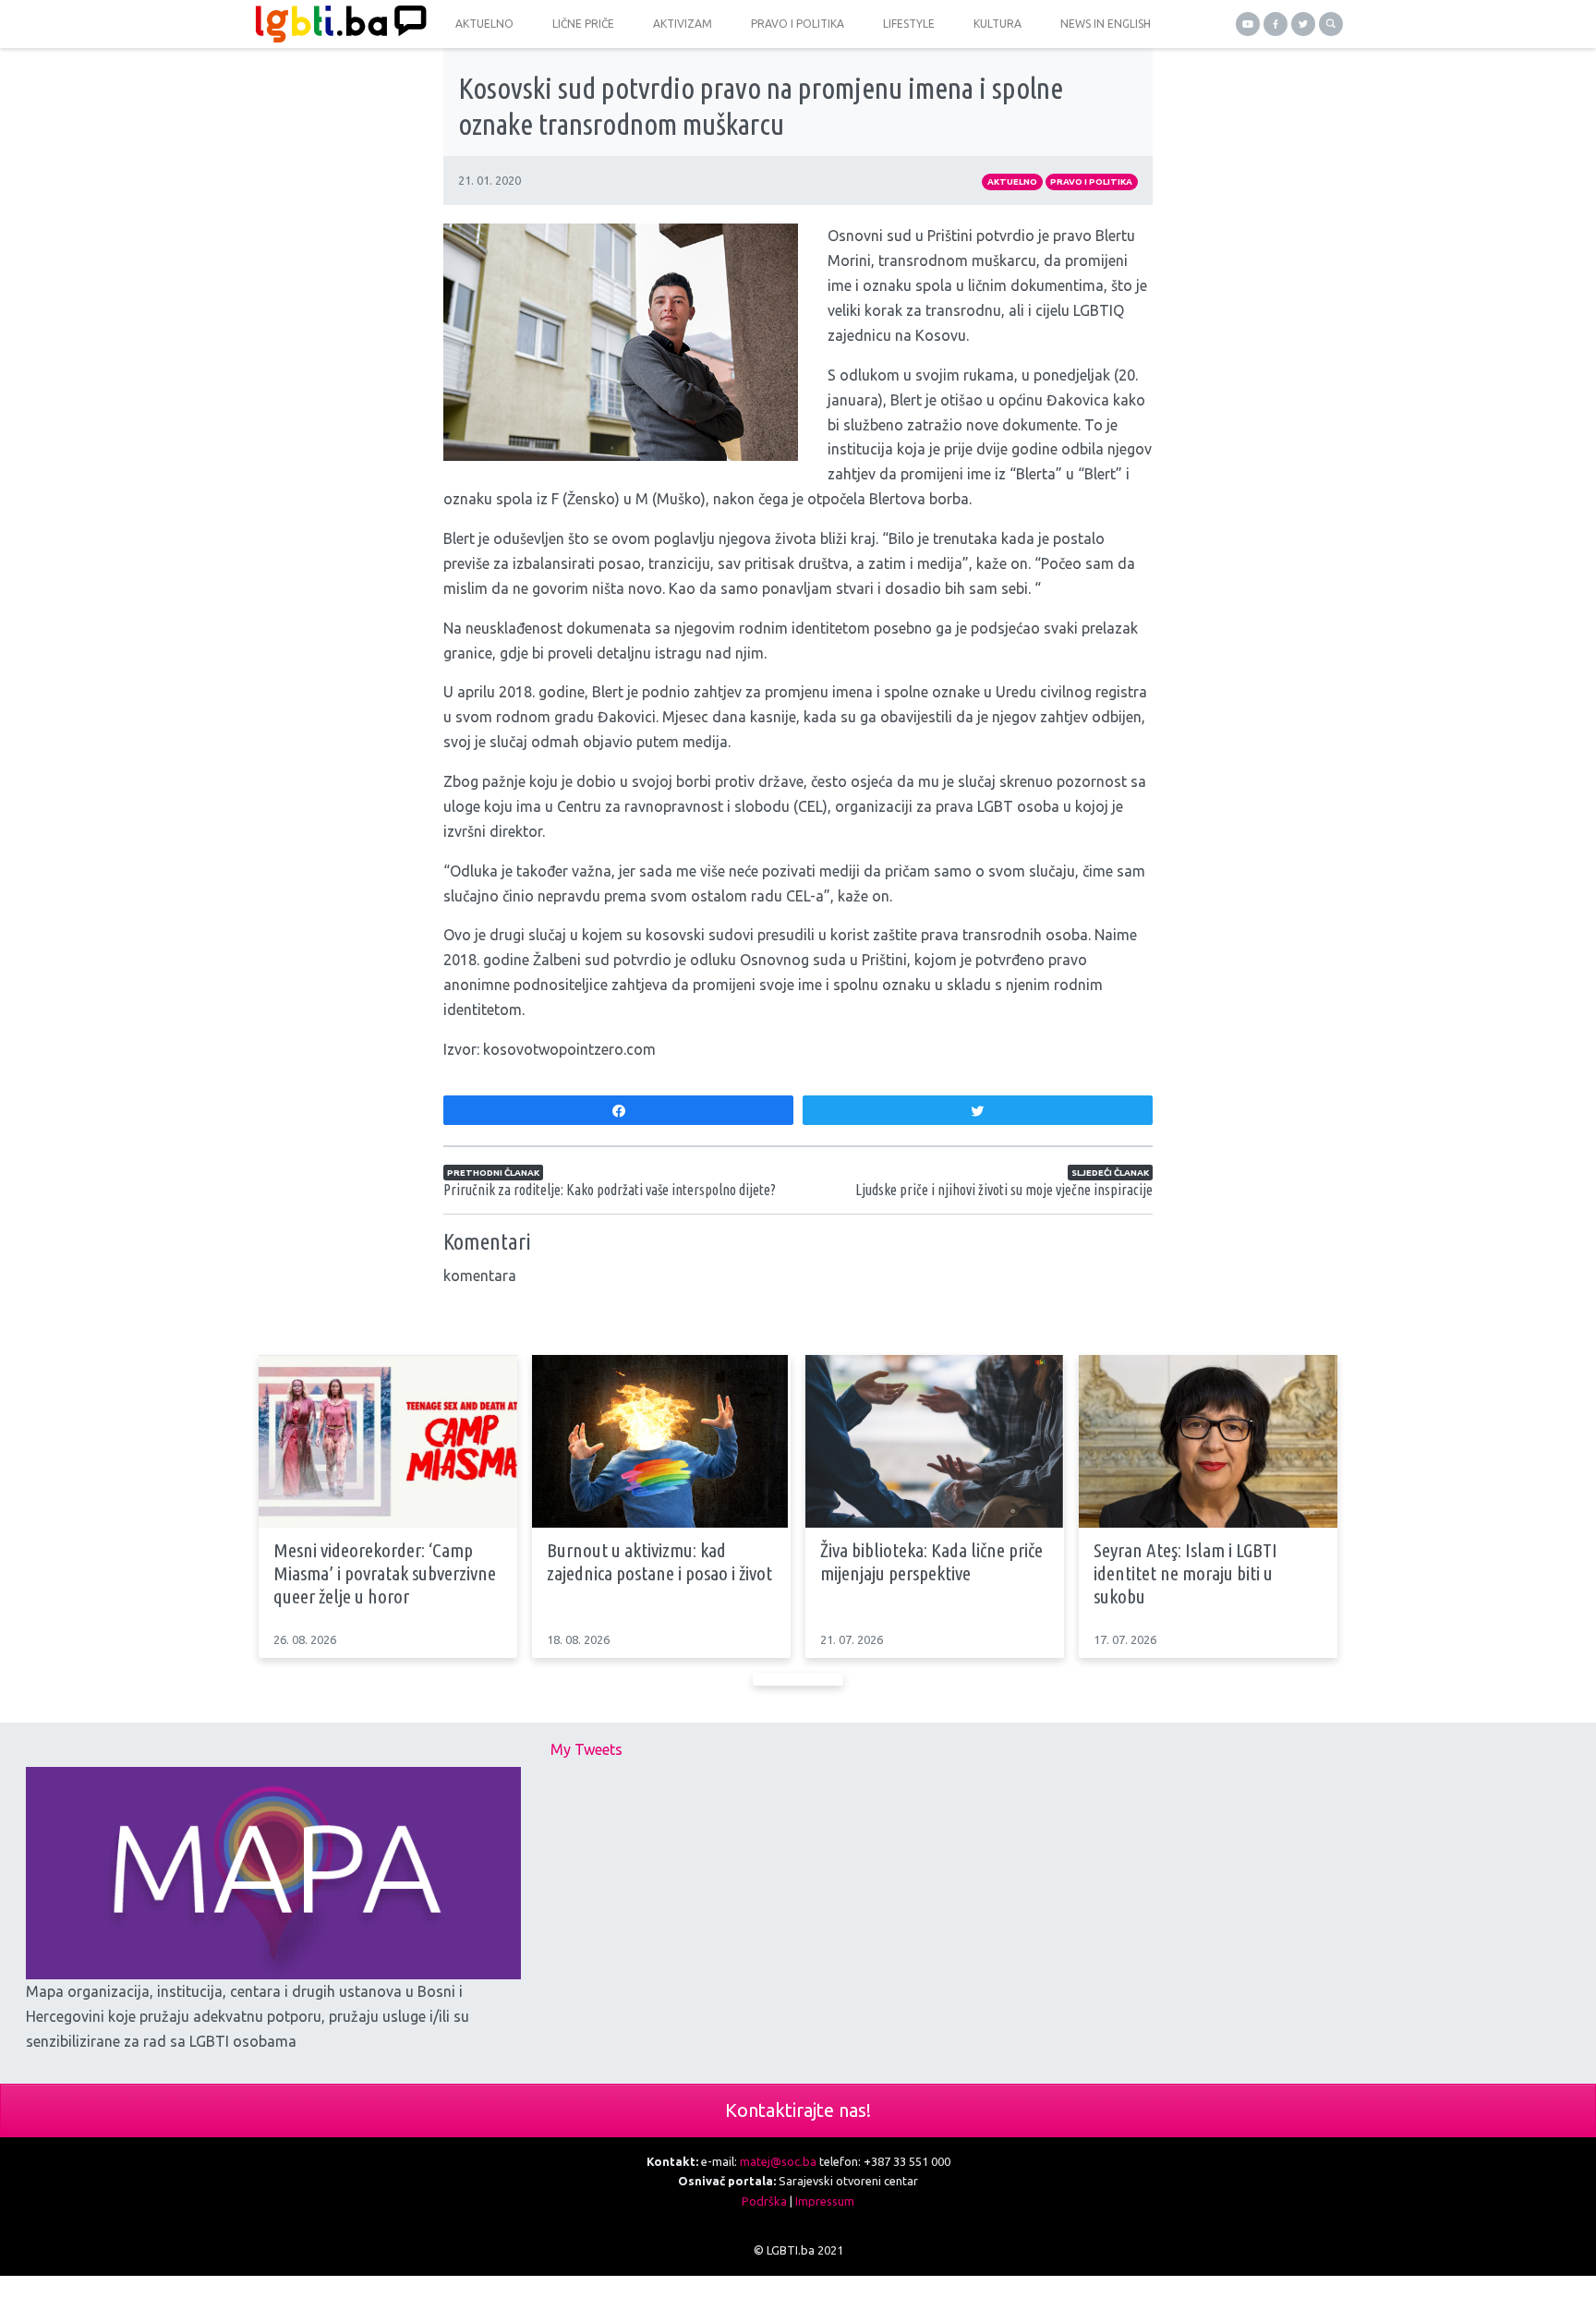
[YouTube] (1248, 24)
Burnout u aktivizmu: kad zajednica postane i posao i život (659, 1561)
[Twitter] (1303, 24)
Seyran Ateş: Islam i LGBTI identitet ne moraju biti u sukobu (1185, 1573)
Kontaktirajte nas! (798, 2110)
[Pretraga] (1331, 24)
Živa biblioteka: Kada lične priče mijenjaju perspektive (931, 1561)
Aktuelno (1012, 181)
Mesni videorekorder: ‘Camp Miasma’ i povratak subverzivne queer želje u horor (385, 1573)
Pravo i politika (1091, 181)
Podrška (764, 2201)
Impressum (825, 2201)
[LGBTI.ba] (336, 24)
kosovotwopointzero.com (569, 1049)
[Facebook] (1276, 24)
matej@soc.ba (778, 2161)
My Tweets (586, 1749)
